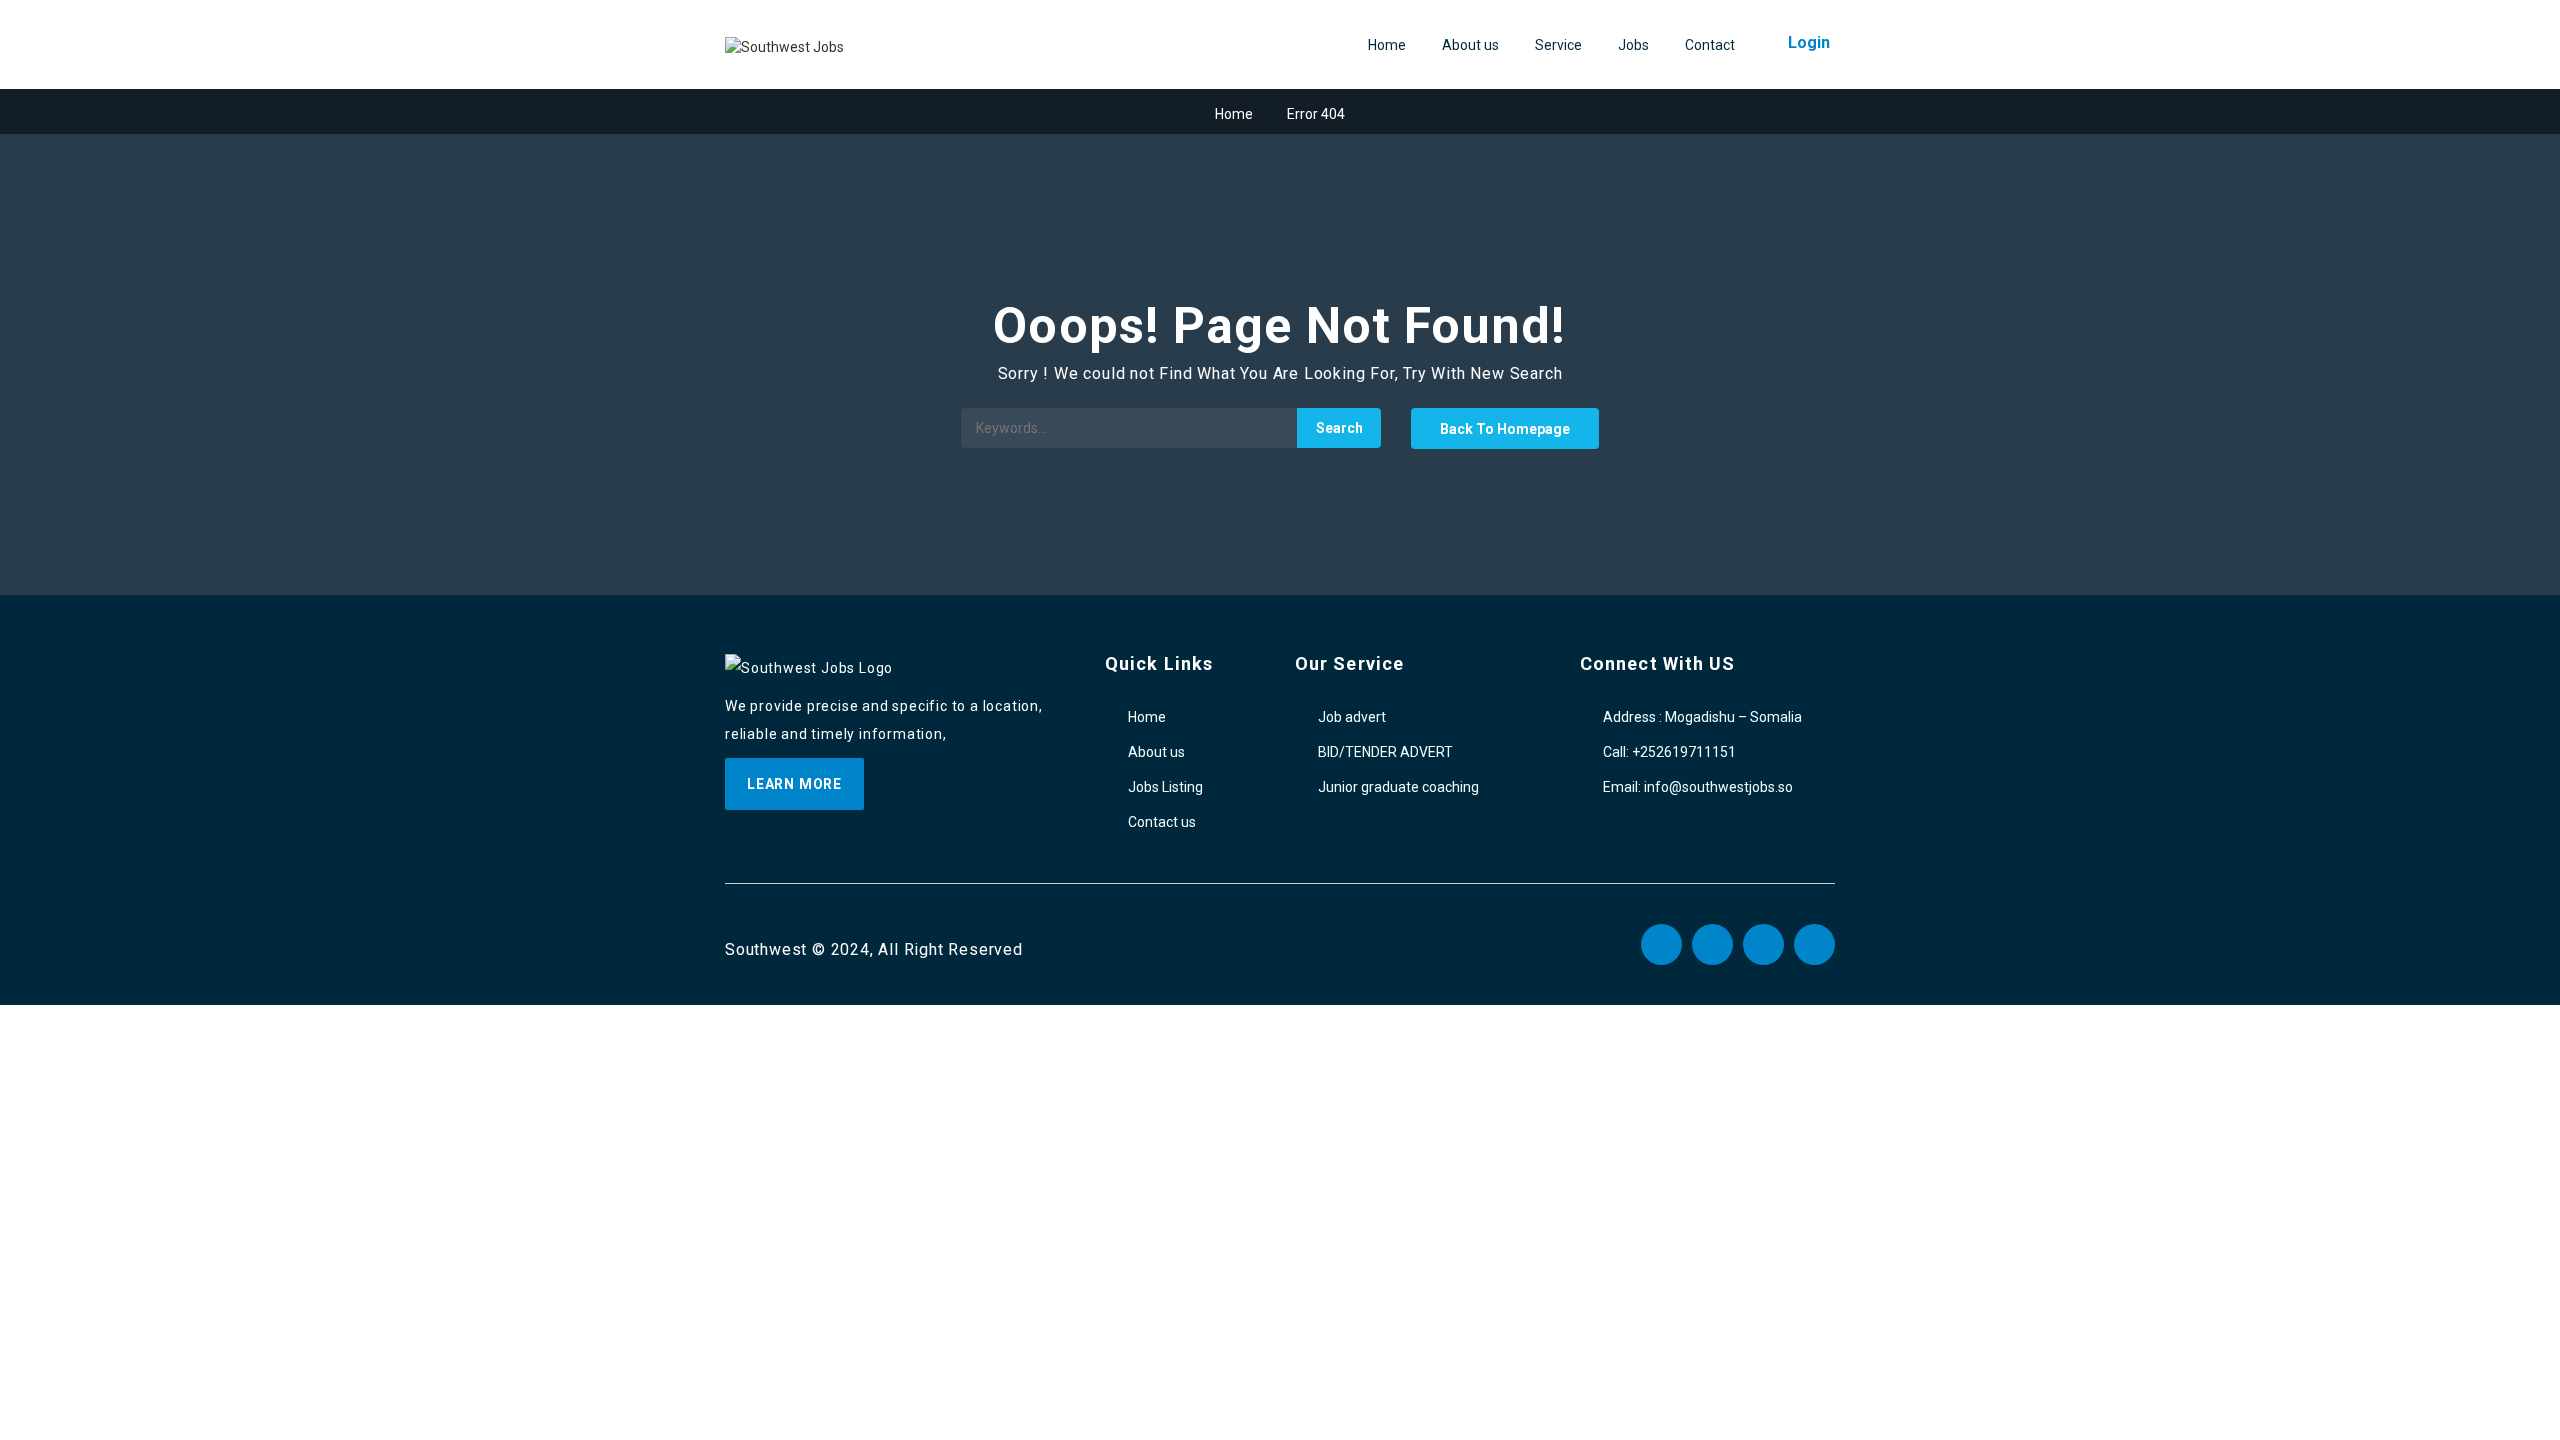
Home (1387, 45)
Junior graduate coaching (1398, 787)
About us (1470, 45)
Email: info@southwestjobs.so (1698, 787)
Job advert (1352, 717)
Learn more (794, 784)
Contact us (1162, 822)
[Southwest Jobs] (784, 45)
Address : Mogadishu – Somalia (1702, 717)
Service (1558, 45)
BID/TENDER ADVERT (1385, 752)
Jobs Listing (1165, 787)
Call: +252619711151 (1669, 752)
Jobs (1633, 45)
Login (1809, 42)
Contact (1710, 45)
